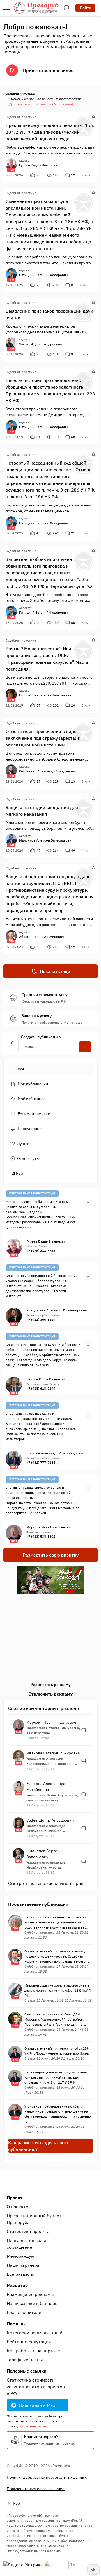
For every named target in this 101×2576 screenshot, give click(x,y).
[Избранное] (93, 116)
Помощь (16, 2324)
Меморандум (20, 2256)
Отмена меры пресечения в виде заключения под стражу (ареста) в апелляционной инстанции (43, 738)
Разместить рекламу (50, 1685)
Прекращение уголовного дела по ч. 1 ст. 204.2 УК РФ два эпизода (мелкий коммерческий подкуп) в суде (50, 132)
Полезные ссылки (27, 2371)
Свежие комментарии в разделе (43, 1708)
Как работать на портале (33, 2351)
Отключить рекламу (51, 1694)
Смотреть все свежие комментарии (46, 1883)
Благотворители (24, 2312)
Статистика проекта (28, 2231)
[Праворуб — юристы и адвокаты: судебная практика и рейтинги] (36, 8)
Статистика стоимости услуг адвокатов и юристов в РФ (36, 2387)
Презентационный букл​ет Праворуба (34, 2219)
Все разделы (20, 2274)
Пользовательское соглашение (27, 2244)
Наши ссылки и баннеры (33, 2303)
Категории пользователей (35, 2333)
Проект (15, 2198)
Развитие (17, 2285)
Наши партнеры (24, 2265)
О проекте (18, 2207)
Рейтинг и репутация (29, 2342)
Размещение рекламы (30, 2294)
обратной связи (33, 2426)
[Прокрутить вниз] (93, 2570)
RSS (19, 1173)
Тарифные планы (25, 2360)
